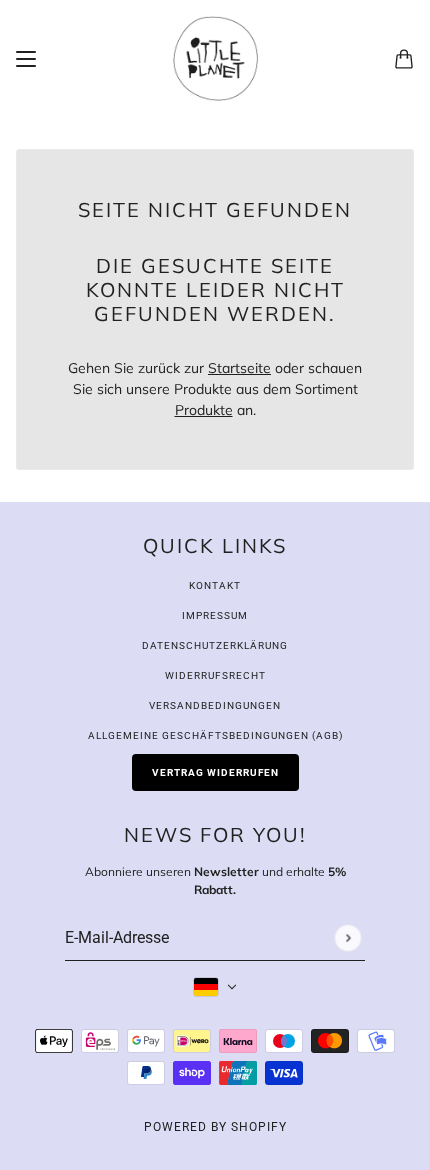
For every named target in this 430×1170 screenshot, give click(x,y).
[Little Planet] (215, 58)
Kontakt (215, 585)
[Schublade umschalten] (26, 59)
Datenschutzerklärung (215, 645)
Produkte (204, 410)
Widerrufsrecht (215, 675)
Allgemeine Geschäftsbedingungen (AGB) (215, 735)
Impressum (215, 615)
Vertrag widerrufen (215, 772)
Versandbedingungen (215, 705)
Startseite (239, 368)
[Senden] (347, 937)
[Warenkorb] (404, 59)
